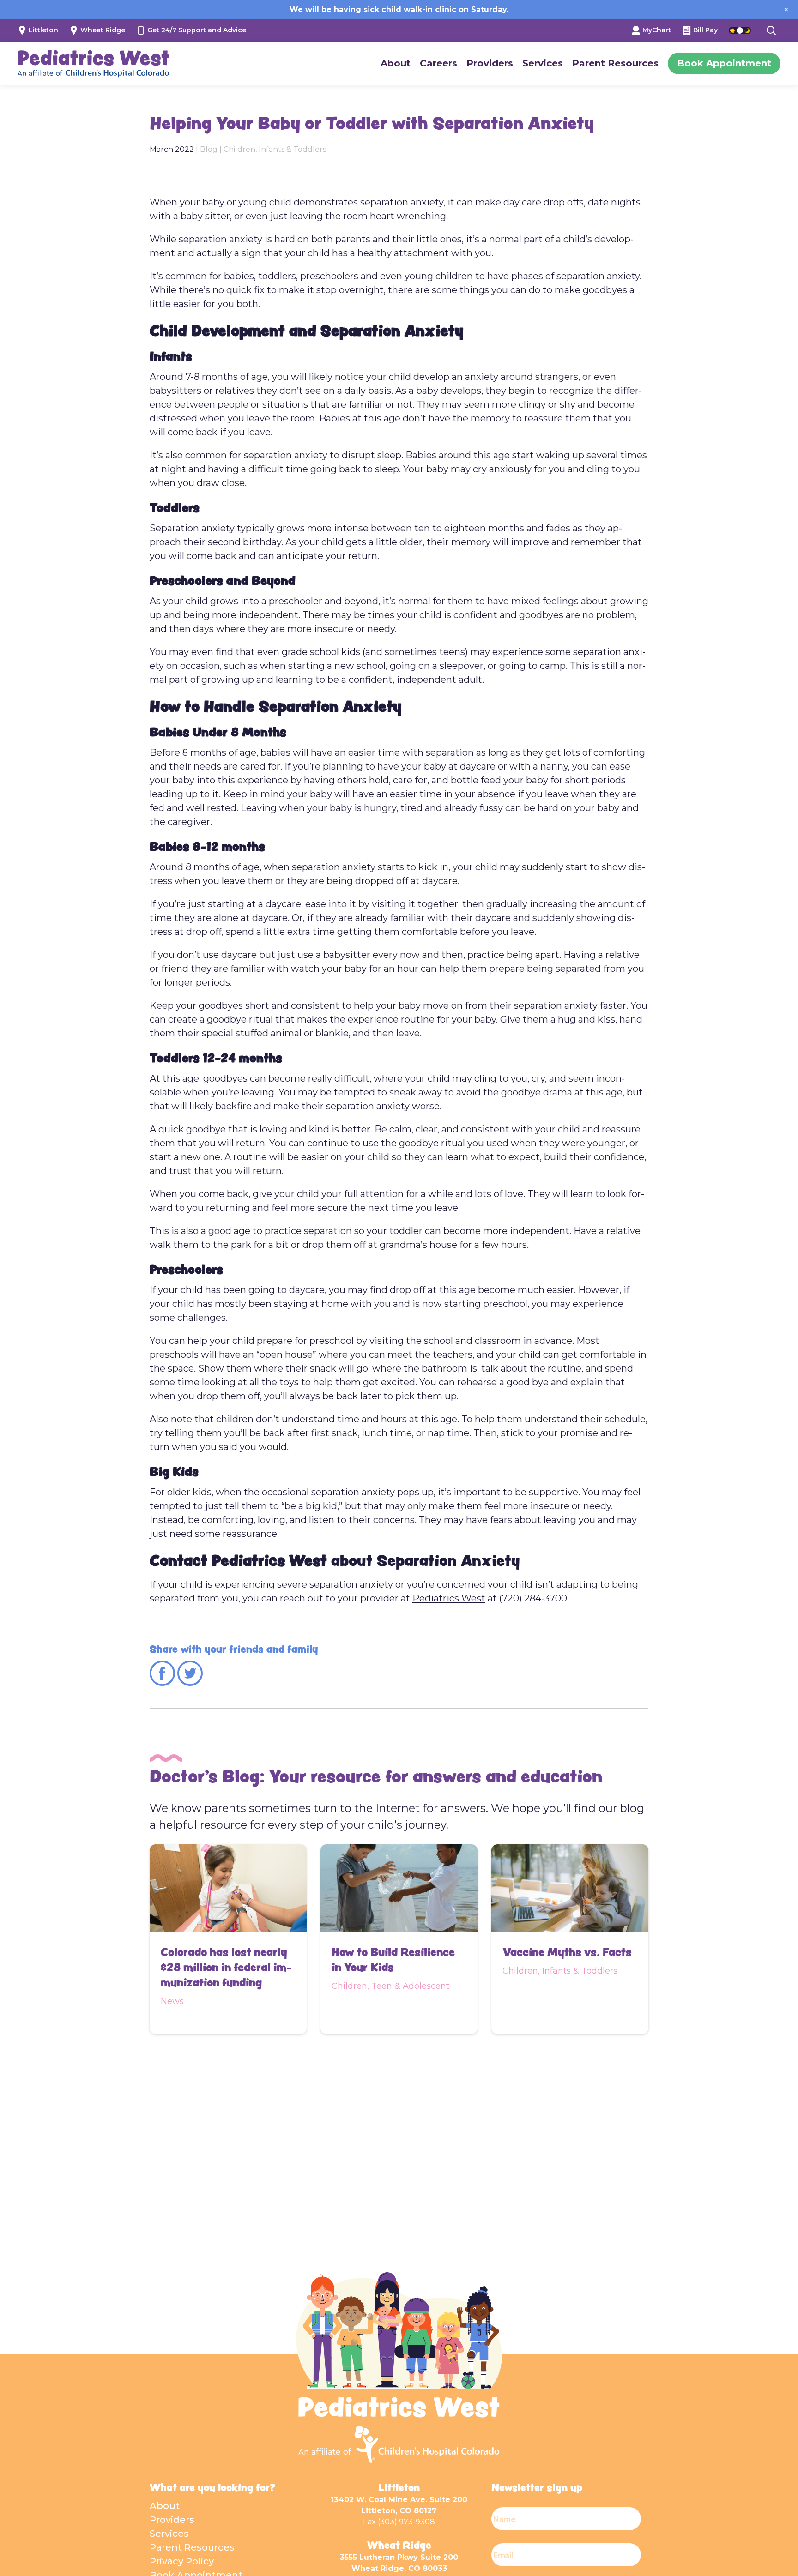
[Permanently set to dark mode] (747, 30)
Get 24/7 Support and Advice (196, 30)
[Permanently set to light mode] (732, 30)
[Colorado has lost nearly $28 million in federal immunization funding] (228, 1888)
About (396, 63)
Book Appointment (724, 63)
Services (543, 63)
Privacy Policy (182, 2561)
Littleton (42, 30)
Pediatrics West (449, 1598)
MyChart (656, 30)
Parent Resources (615, 63)
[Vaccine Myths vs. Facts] (570, 1888)
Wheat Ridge (102, 30)
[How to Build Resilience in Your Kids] (399, 1888)
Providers (490, 63)
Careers (438, 63)
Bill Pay (704, 30)
